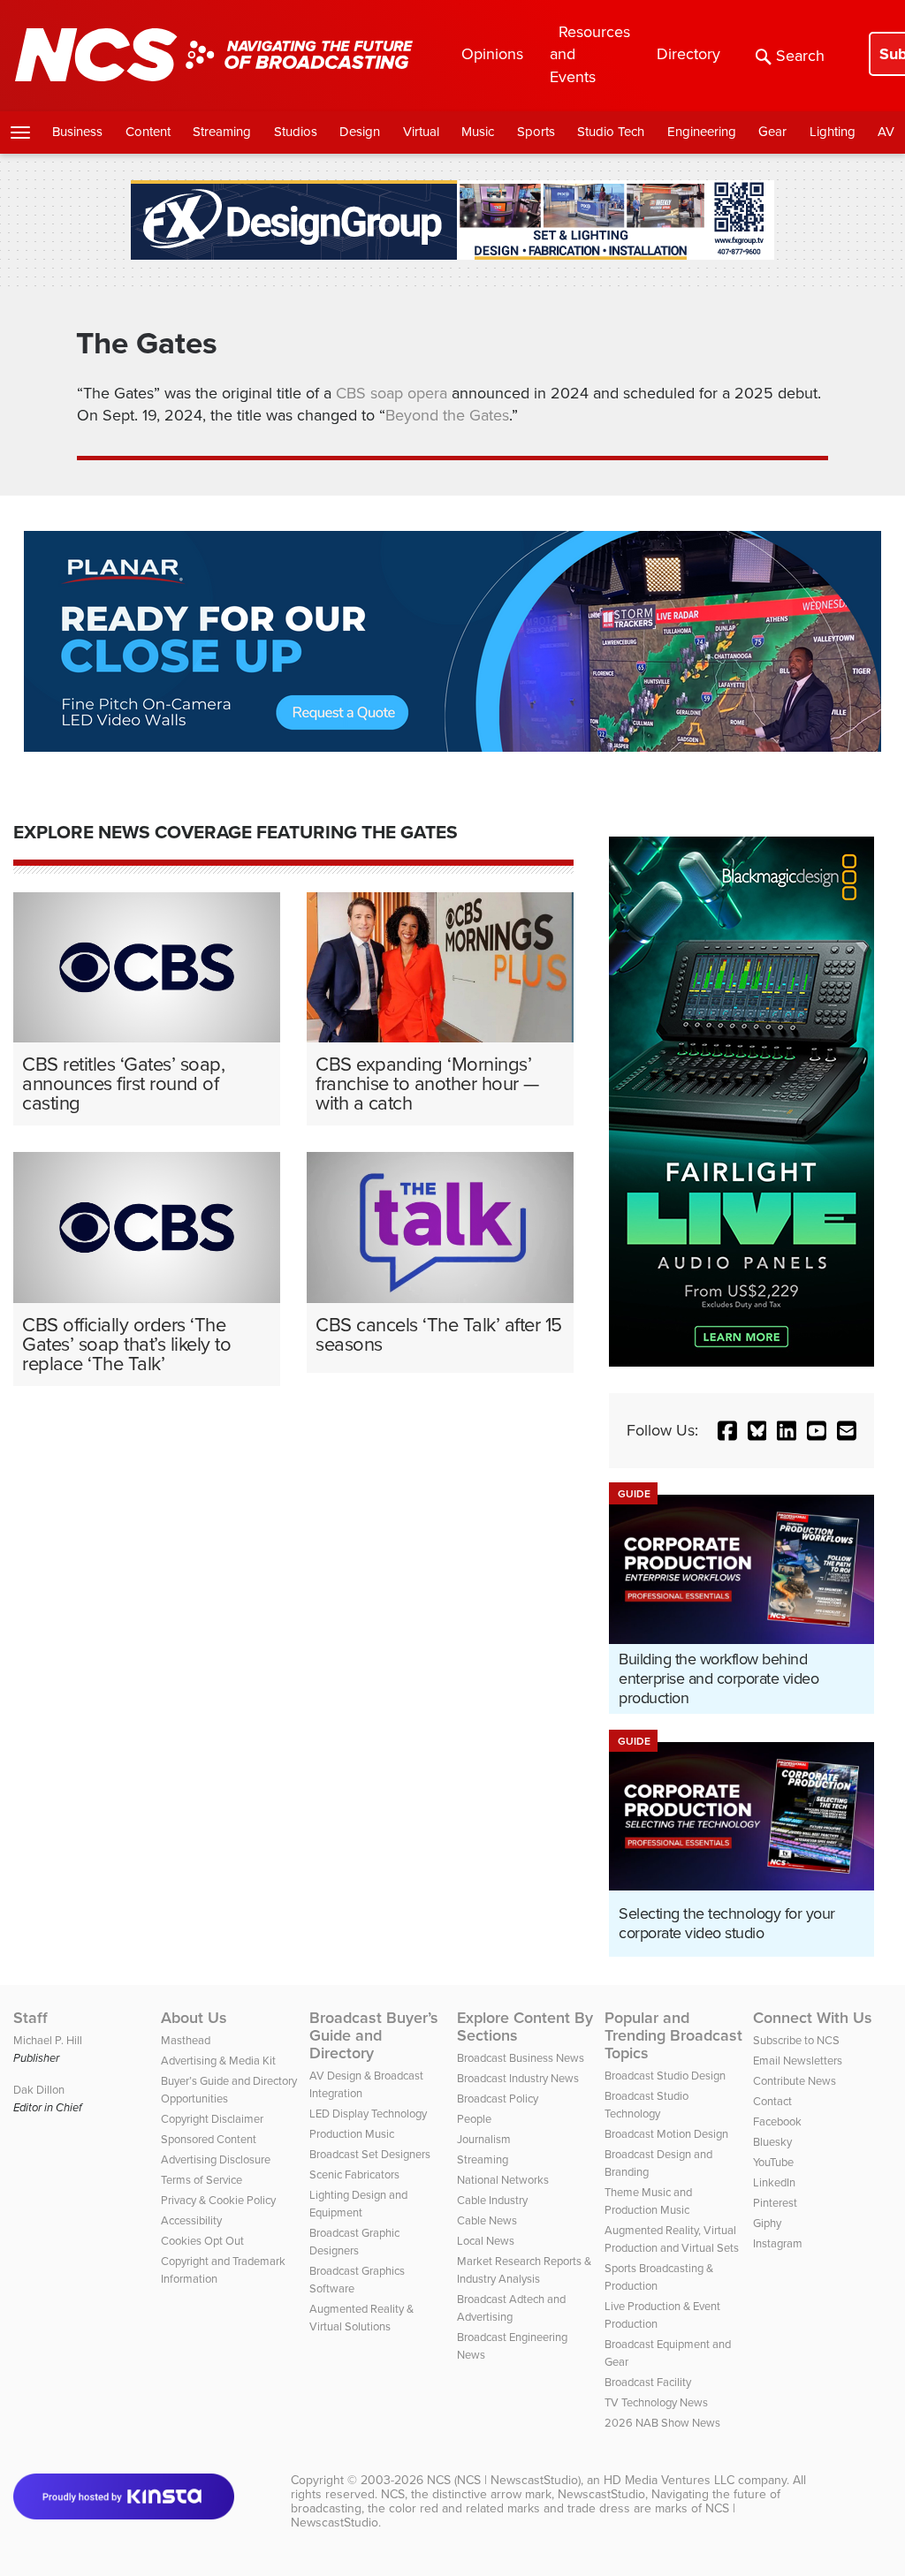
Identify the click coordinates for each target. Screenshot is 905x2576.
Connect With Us (813, 2018)
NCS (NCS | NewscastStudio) (504, 2480)
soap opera (409, 393)
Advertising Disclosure (216, 2159)
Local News (486, 2241)
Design (360, 132)
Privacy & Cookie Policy (218, 2200)
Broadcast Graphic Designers (354, 2242)
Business (77, 132)
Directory (688, 54)
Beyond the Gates (447, 415)
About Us (194, 2018)
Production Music (352, 2134)
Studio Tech (611, 132)
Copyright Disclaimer (212, 2119)
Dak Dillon (39, 2090)
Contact (772, 2101)
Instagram (778, 2243)
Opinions (492, 54)
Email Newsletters (798, 2061)
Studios (296, 132)
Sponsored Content (209, 2139)
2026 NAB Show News (662, 2423)
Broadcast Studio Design (665, 2076)
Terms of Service (202, 2180)
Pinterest (775, 2203)
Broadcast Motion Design (666, 2134)
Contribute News (795, 2081)
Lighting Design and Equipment (358, 2204)
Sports (536, 132)
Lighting (833, 132)
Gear (772, 132)
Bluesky (772, 2142)
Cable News (487, 2220)
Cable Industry (492, 2200)
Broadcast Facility (648, 2382)
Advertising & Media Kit (218, 2061)
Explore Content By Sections (525, 2027)
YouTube (773, 2162)
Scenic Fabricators (354, 2174)
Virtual (421, 132)
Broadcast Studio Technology (646, 2105)
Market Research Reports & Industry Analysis (524, 2270)
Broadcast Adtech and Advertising (511, 2308)
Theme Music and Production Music (648, 2201)
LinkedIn (774, 2182)
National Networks (503, 2180)
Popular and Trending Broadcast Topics (673, 2035)
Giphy (767, 2223)
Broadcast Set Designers (370, 2154)
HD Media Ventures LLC (669, 2480)
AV (886, 132)
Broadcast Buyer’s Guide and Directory (374, 2035)
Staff (30, 2018)
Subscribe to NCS (796, 2040)
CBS (351, 393)
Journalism (484, 2139)
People (474, 2119)
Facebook (777, 2121)
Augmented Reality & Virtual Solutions (361, 2318)
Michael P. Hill (48, 2040)
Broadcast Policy (498, 2099)
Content (148, 132)
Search (800, 56)
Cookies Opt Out (202, 2241)
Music (478, 132)
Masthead (186, 2040)
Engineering (702, 132)
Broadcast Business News (521, 2058)
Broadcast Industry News (518, 2078)
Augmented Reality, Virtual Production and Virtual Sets (672, 2239)
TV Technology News (656, 2402)
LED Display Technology (368, 2114)
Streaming (222, 132)
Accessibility (191, 2220)
